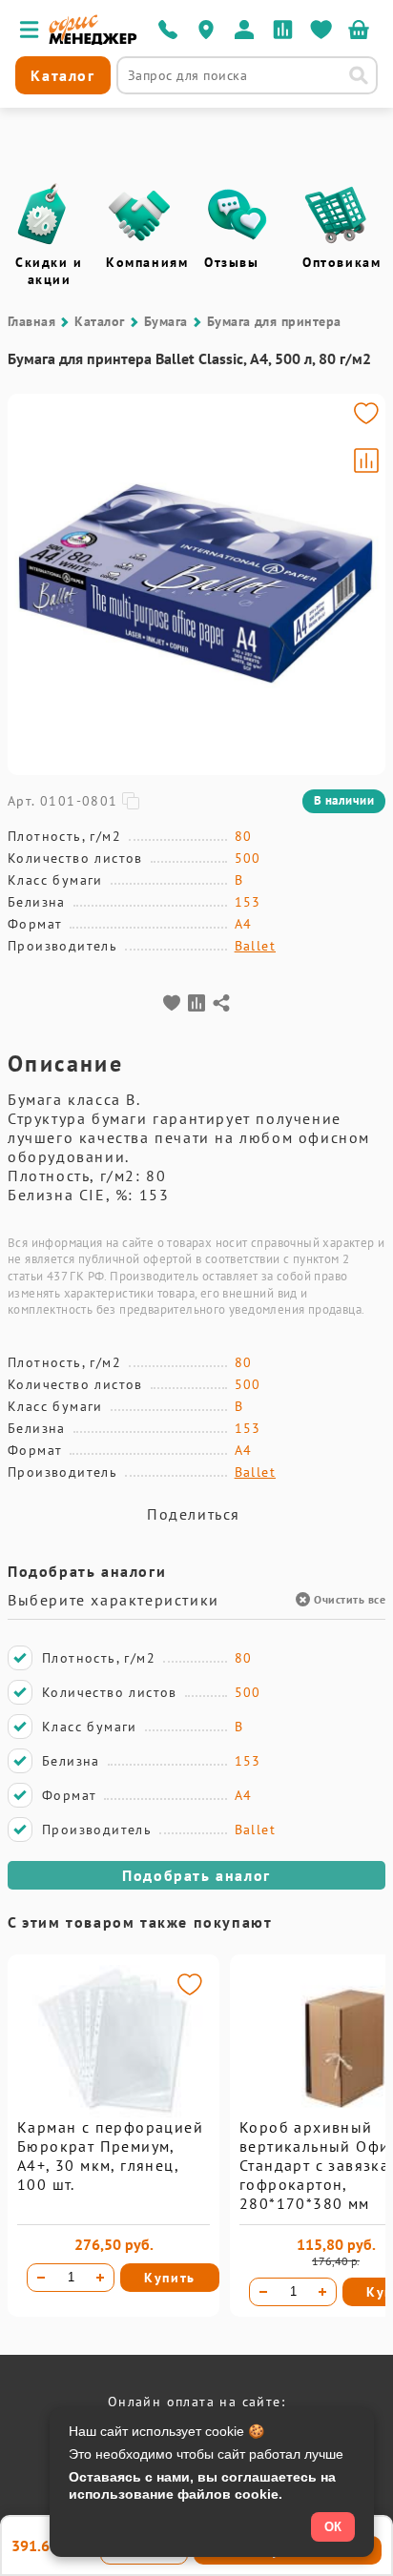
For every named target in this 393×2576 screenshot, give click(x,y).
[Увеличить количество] (100, 2278)
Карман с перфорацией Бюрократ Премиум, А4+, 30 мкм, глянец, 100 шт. (110, 2156)
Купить (170, 2278)
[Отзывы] (238, 215)
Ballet (255, 946)
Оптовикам (341, 262)
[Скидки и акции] (41, 215)
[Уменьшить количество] (41, 2278)
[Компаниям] (139, 215)
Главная (31, 321)
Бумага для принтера (274, 321)
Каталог (99, 321)
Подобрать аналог (196, 1875)
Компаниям (147, 262)
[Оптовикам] (336, 215)
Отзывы (232, 262)
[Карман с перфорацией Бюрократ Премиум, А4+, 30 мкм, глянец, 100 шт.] (114, 2113)
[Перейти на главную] (93, 40)
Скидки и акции (49, 271)
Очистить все (350, 1599)
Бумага (166, 321)
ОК (333, 2527)
